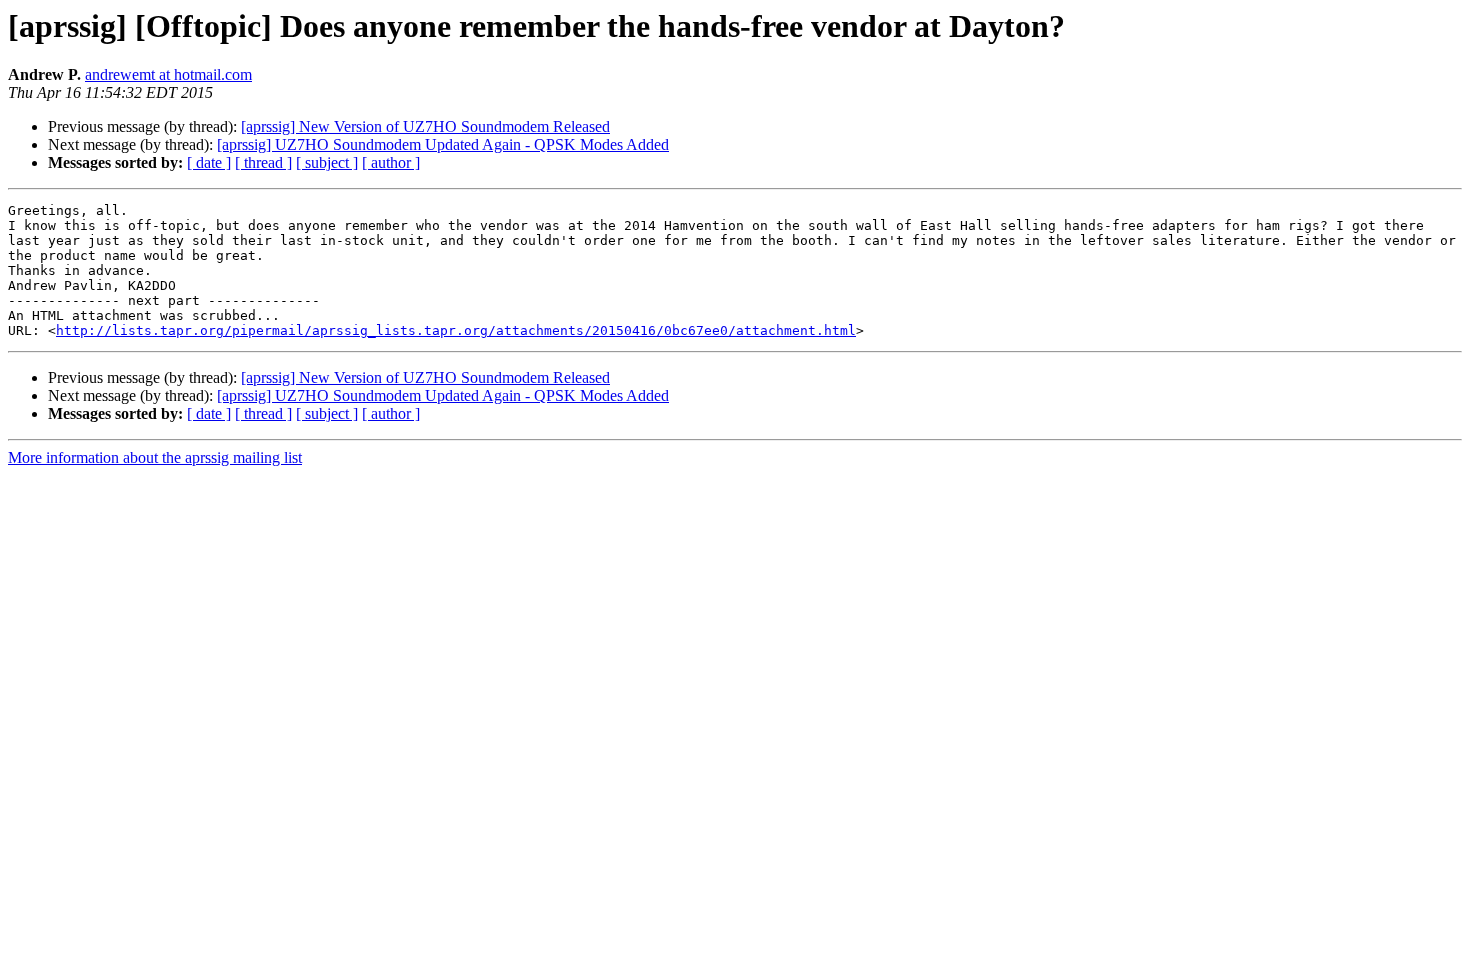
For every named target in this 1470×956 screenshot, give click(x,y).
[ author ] (391, 162)
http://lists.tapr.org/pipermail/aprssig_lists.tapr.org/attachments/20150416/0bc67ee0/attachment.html (456, 330)
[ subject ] (327, 162)
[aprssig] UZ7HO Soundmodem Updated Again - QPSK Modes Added (443, 144)
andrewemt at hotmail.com (168, 74)
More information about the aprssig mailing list (155, 457)
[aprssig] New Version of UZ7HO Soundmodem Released (425, 126)
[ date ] (209, 162)
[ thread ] (263, 162)
